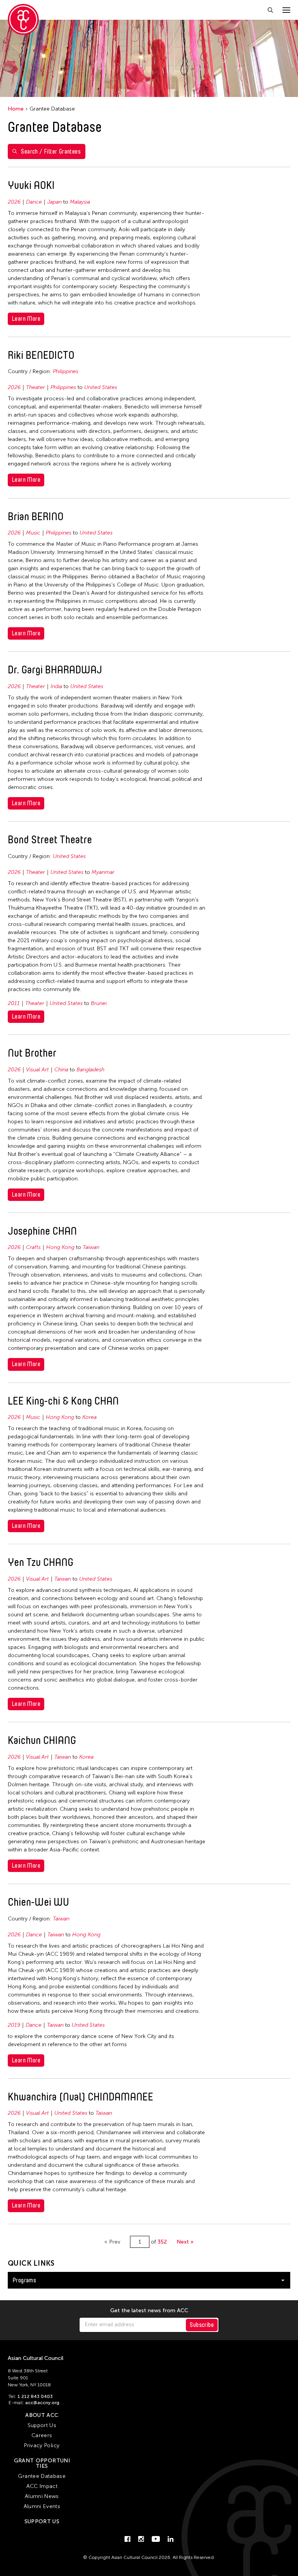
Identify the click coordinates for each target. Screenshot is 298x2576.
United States (101, 387)
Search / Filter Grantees (51, 151)
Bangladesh (90, 1070)
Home (16, 109)
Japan (55, 202)
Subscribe (202, 2325)
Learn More (26, 319)
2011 (14, 1003)
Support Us (42, 2425)
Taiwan (91, 1247)
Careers (42, 2435)
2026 (14, 202)
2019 (14, 2025)
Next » (185, 2242)
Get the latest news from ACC (149, 2311)
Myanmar (103, 872)
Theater (36, 387)
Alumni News (42, 2496)
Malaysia (80, 202)
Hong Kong (60, 1247)
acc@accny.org (42, 2403)
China (61, 1070)
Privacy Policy (42, 2445)
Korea (89, 1417)
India (56, 686)
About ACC (42, 2415)
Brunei (99, 1003)
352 (162, 2242)
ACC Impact (42, 2486)
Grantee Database (42, 2476)
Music (33, 533)
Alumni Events (42, 2506)
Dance (34, 202)
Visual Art (37, 1070)
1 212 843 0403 (35, 2396)
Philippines (66, 371)
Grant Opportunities (42, 2463)
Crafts (33, 1247)
